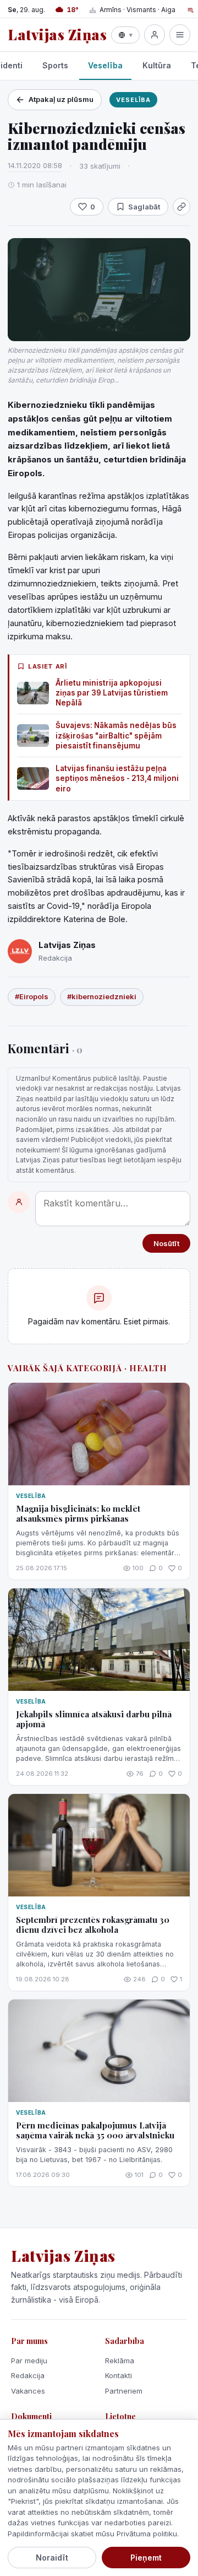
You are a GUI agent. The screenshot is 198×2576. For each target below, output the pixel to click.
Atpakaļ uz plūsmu (61, 99)
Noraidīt (52, 2558)
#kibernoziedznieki (102, 996)
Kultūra (157, 65)
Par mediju (29, 2361)
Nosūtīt (166, 1243)
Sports (55, 65)
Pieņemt (146, 2558)
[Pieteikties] (155, 35)
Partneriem (124, 2391)
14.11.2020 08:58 (35, 165)
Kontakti (119, 2375)
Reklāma (120, 2361)
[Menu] (180, 35)
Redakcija (28, 2375)
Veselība (105, 65)
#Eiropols (32, 996)
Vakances (28, 2391)
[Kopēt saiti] (182, 207)
